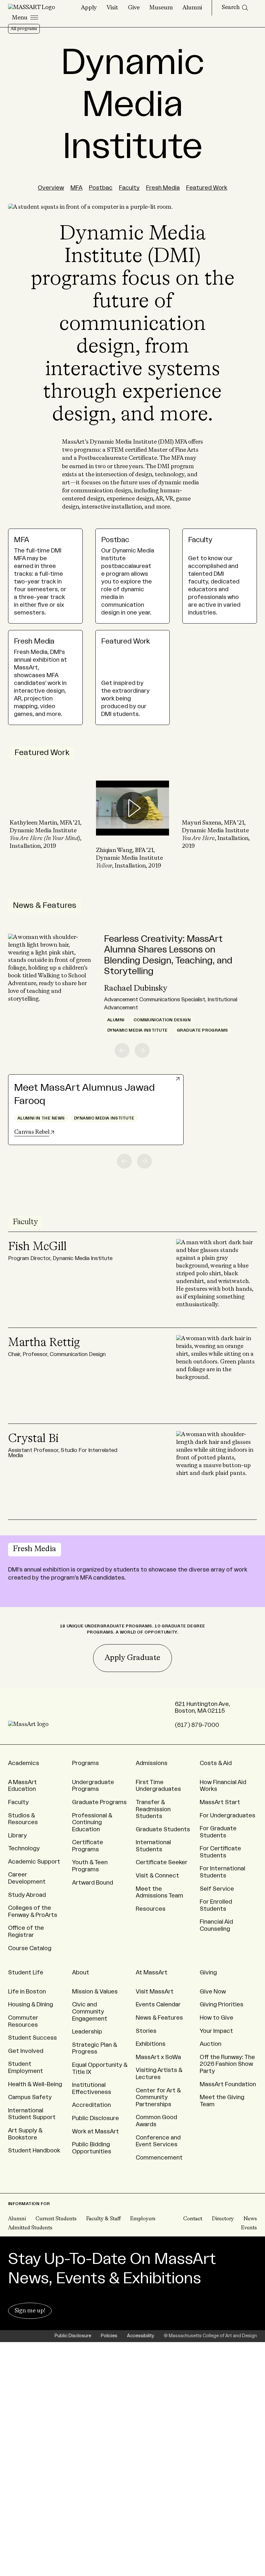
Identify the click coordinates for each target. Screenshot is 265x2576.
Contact (193, 2219)
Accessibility (141, 2336)
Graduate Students (163, 1829)
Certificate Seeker (162, 1862)
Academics (24, 1763)
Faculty (129, 188)
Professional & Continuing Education (92, 1822)
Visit (112, 8)
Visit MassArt (155, 1992)
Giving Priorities (222, 2004)
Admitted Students (30, 2228)
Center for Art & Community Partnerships (158, 2097)
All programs (24, 29)
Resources (151, 1909)
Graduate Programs (99, 1802)
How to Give (217, 2018)
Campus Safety (30, 2097)
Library (17, 1835)
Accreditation (91, 2105)
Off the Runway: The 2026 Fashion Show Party (227, 2064)
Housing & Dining (31, 2004)
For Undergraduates (228, 1815)
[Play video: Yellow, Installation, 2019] (133, 808)
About (81, 1972)
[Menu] (25, 18)
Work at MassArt (95, 2131)
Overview (51, 188)
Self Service (217, 1889)
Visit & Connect (157, 1876)
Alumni (192, 8)
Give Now (213, 1992)
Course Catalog (30, 1948)
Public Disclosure (95, 2118)
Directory (223, 2219)
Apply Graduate (132, 1658)
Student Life (26, 1972)
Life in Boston (27, 1992)
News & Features (45, 906)
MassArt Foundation (228, 2084)
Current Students (56, 2219)
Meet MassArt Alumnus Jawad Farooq (85, 1094)
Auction (211, 2044)
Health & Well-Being (35, 2084)
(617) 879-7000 (197, 1725)
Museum (161, 8)
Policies (109, 2336)
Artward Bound (93, 1883)
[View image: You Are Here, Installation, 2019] (219, 804)
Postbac (101, 188)
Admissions (152, 1763)
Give (134, 8)
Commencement (159, 2158)
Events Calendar (158, 2004)
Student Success (32, 2038)
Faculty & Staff (103, 2219)
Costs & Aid (216, 1763)
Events (249, 2228)
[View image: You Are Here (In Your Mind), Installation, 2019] (46, 804)
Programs (85, 1763)
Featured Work (207, 188)
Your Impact (216, 2031)
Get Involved (26, 2051)
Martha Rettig (44, 1343)
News (250, 2219)
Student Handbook (34, 2150)
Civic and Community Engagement (90, 2011)
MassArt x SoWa (158, 2057)
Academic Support (34, 1862)
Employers (143, 2219)
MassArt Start (220, 1802)
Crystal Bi (33, 1439)
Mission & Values (95, 1992)
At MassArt (152, 1972)
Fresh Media (163, 188)
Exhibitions (151, 2044)
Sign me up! (30, 2311)
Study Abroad (27, 1895)
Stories (146, 2031)
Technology (24, 1848)
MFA (76, 188)
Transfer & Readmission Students (153, 1809)
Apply (89, 8)
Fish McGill (37, 1247)
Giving (208, 1972)
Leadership (87, 2032)
